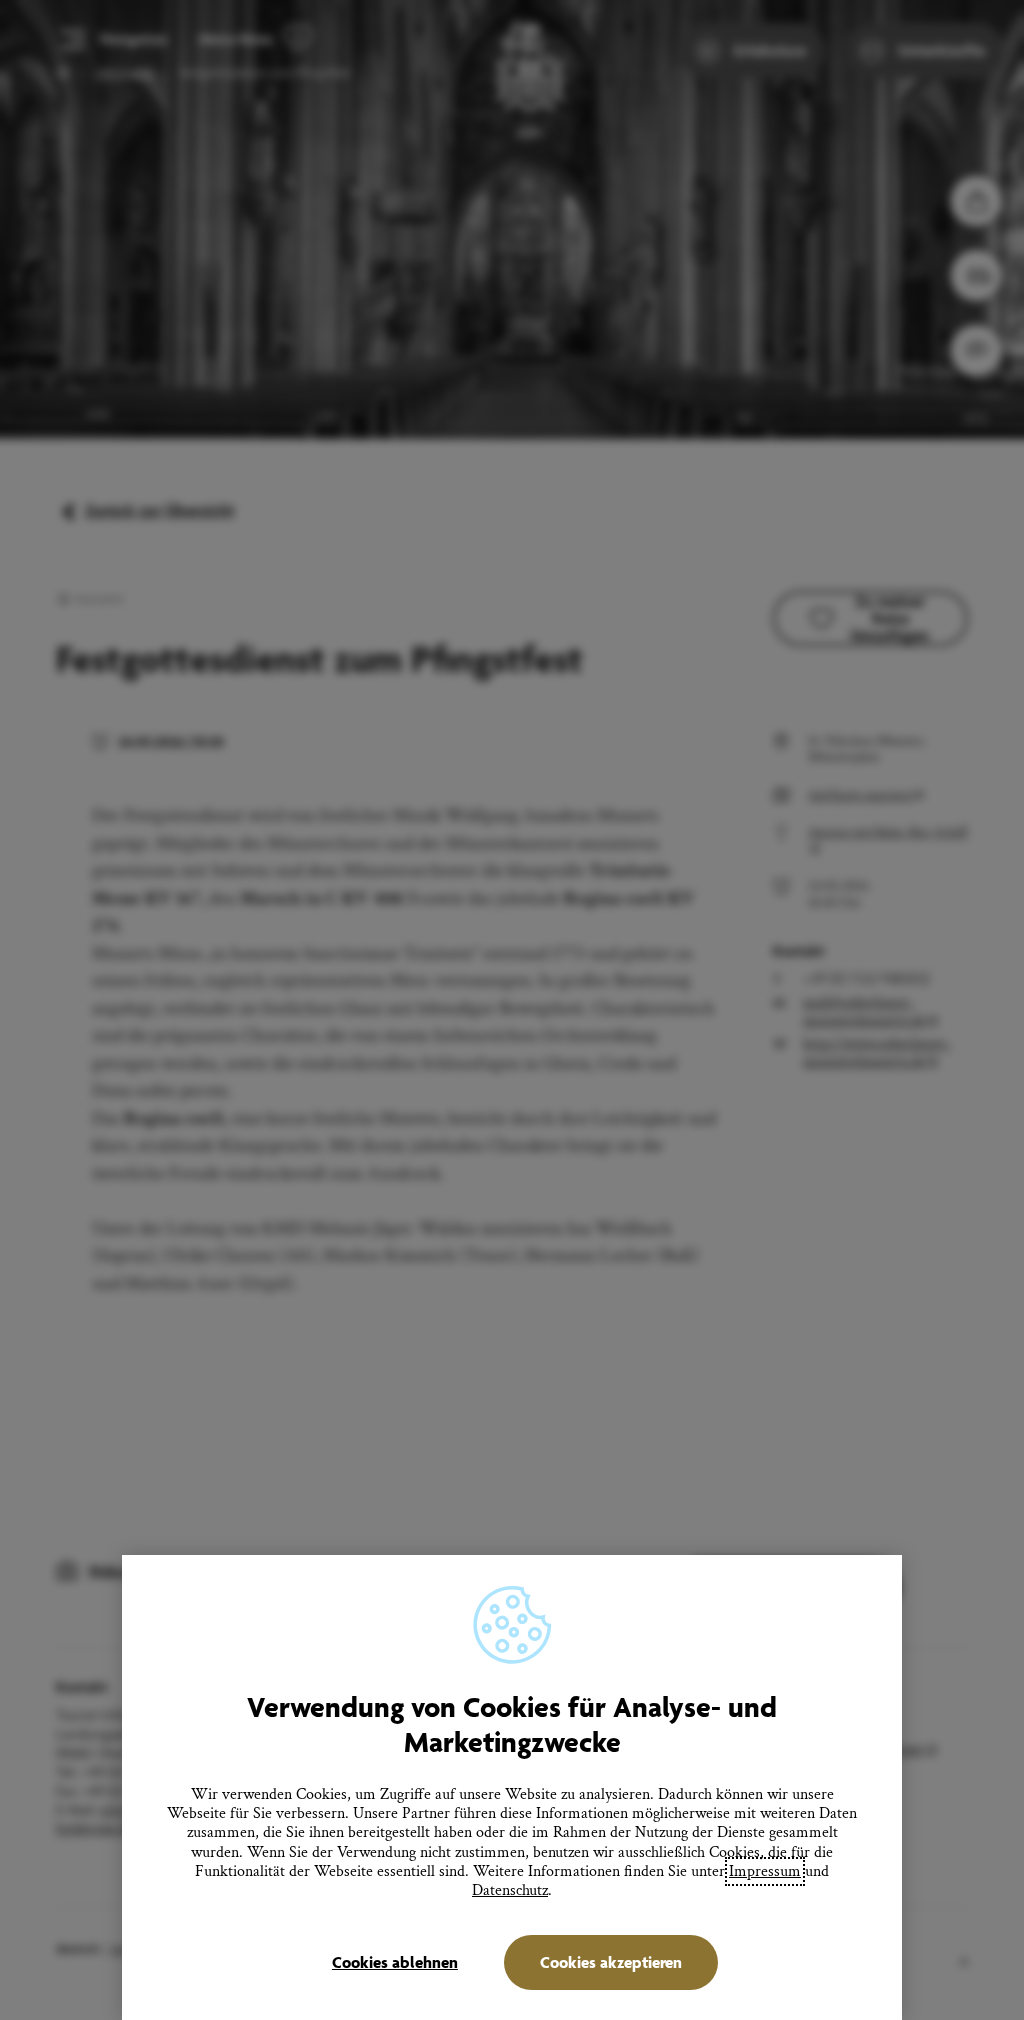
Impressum (765, 1871)
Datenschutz (510, 1890)
